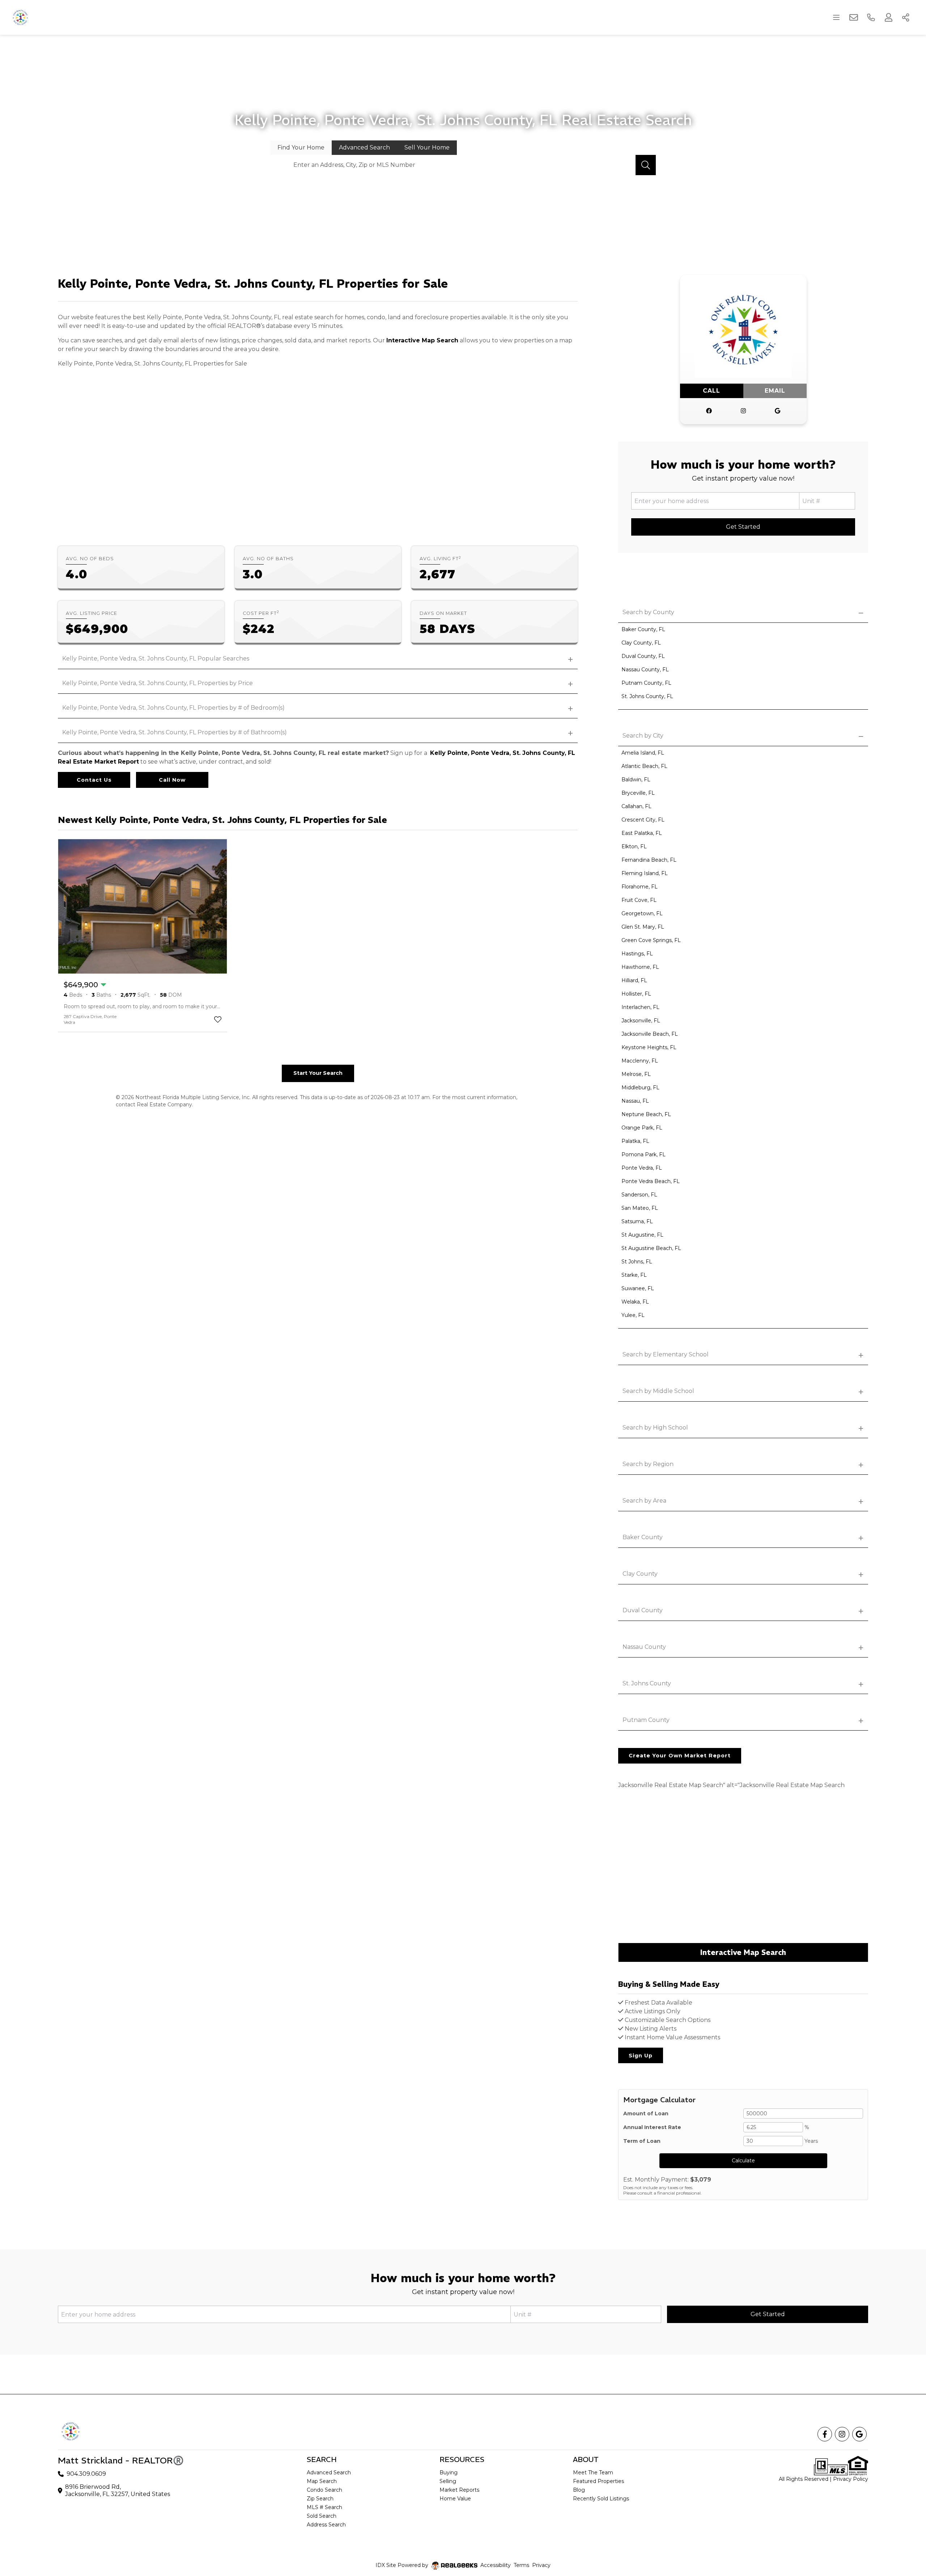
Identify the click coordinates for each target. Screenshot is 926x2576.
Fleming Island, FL (645, 873)
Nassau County (644, 1647)
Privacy (541, 2565)
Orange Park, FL (642, 1128)
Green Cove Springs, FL (651, 940)
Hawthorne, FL (640, 967)
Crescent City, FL (643, 820)
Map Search (322, 2481)
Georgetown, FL (642, 913)
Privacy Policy (851, 2479)
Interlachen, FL (640, 1007)
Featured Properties (598, 2481)
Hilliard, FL (634, 980)
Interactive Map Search (422, 340)
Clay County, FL (641, 643)
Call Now (172, 780)
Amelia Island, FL (643, 753)
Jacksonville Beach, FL (650, 1034)
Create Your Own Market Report (680, 1756)
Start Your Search (318, 1073)
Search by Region (648, 1464)
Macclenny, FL (640, 1061)
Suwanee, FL (638, 1288)
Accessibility (496, 2565)
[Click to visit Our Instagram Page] (743, 411)
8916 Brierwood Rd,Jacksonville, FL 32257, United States (118, 2490)
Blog (579, 2490)
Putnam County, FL (646, 683)
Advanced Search (329, 2472)
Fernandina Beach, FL (649, 860)
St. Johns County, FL (647, 696)
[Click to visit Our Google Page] (778, 411)
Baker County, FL (643, 629)
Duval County (643, 1610)
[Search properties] (646, 165)
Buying (449, 2472)
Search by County (648, 612)
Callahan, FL (636, 806)
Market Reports (459, 2490)
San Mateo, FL (640, 1208)
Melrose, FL (636, 1074)
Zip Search (320, 2499)
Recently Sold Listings (601, 2499)
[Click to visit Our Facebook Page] (709, 411)
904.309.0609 (86, 2474)
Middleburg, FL (640, 1088)
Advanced (364, 147)
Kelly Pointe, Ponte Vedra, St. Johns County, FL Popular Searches (156, 658)
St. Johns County (647, 1683)
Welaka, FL (635, 1302)
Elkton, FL (634, 846)
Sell (427, 147)
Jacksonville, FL (641, 1021)
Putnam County (646, 1720)
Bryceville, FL (638, 793)
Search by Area (644, 1501)
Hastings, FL (637, 954)
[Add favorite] (218, 1019)
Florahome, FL (640, 887)
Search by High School (655, 1428)
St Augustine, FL (642, 1235)
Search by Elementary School (666, 1354)
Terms (521, 2565)
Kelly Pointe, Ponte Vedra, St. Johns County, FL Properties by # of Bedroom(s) (173, 708)
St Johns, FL (637, 1262)
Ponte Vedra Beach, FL (651, 1181)
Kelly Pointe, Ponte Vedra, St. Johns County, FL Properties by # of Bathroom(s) (175, 732)
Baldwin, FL (636, 780)
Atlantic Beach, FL (644, 766)
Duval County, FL (643, 656)
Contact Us (94, 780)
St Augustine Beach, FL (651, 1248)
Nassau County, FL (645, 670)
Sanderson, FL (639, 1195)
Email (775, 391)
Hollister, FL (636, 994)
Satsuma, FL (637, 1221)
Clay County (640, 1574)
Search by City (643, 736)
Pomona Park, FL (643, 1154)
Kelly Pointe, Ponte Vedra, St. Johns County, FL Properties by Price (158, 683)
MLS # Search (324, 2507)
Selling (448, 2481)
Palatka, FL (635, 1141)
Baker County (643, 1537)
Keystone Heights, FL (649, 1047)
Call (712, 391)
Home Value (455, 2499)
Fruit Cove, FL (639, 900)
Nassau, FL (635, 1101)
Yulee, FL (633, 1315)
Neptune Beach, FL (646, 1114)
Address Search (326, 2525)
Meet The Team (593, 2472)
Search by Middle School (658, 1391)
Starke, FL (634, 1275)
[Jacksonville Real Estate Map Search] (743, 1871)
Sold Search (322, 2516)
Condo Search (324, 2490)
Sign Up (641, 2056)
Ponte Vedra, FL (642, 1168)
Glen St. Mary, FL (643, 927)
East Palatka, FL (642, 833)
